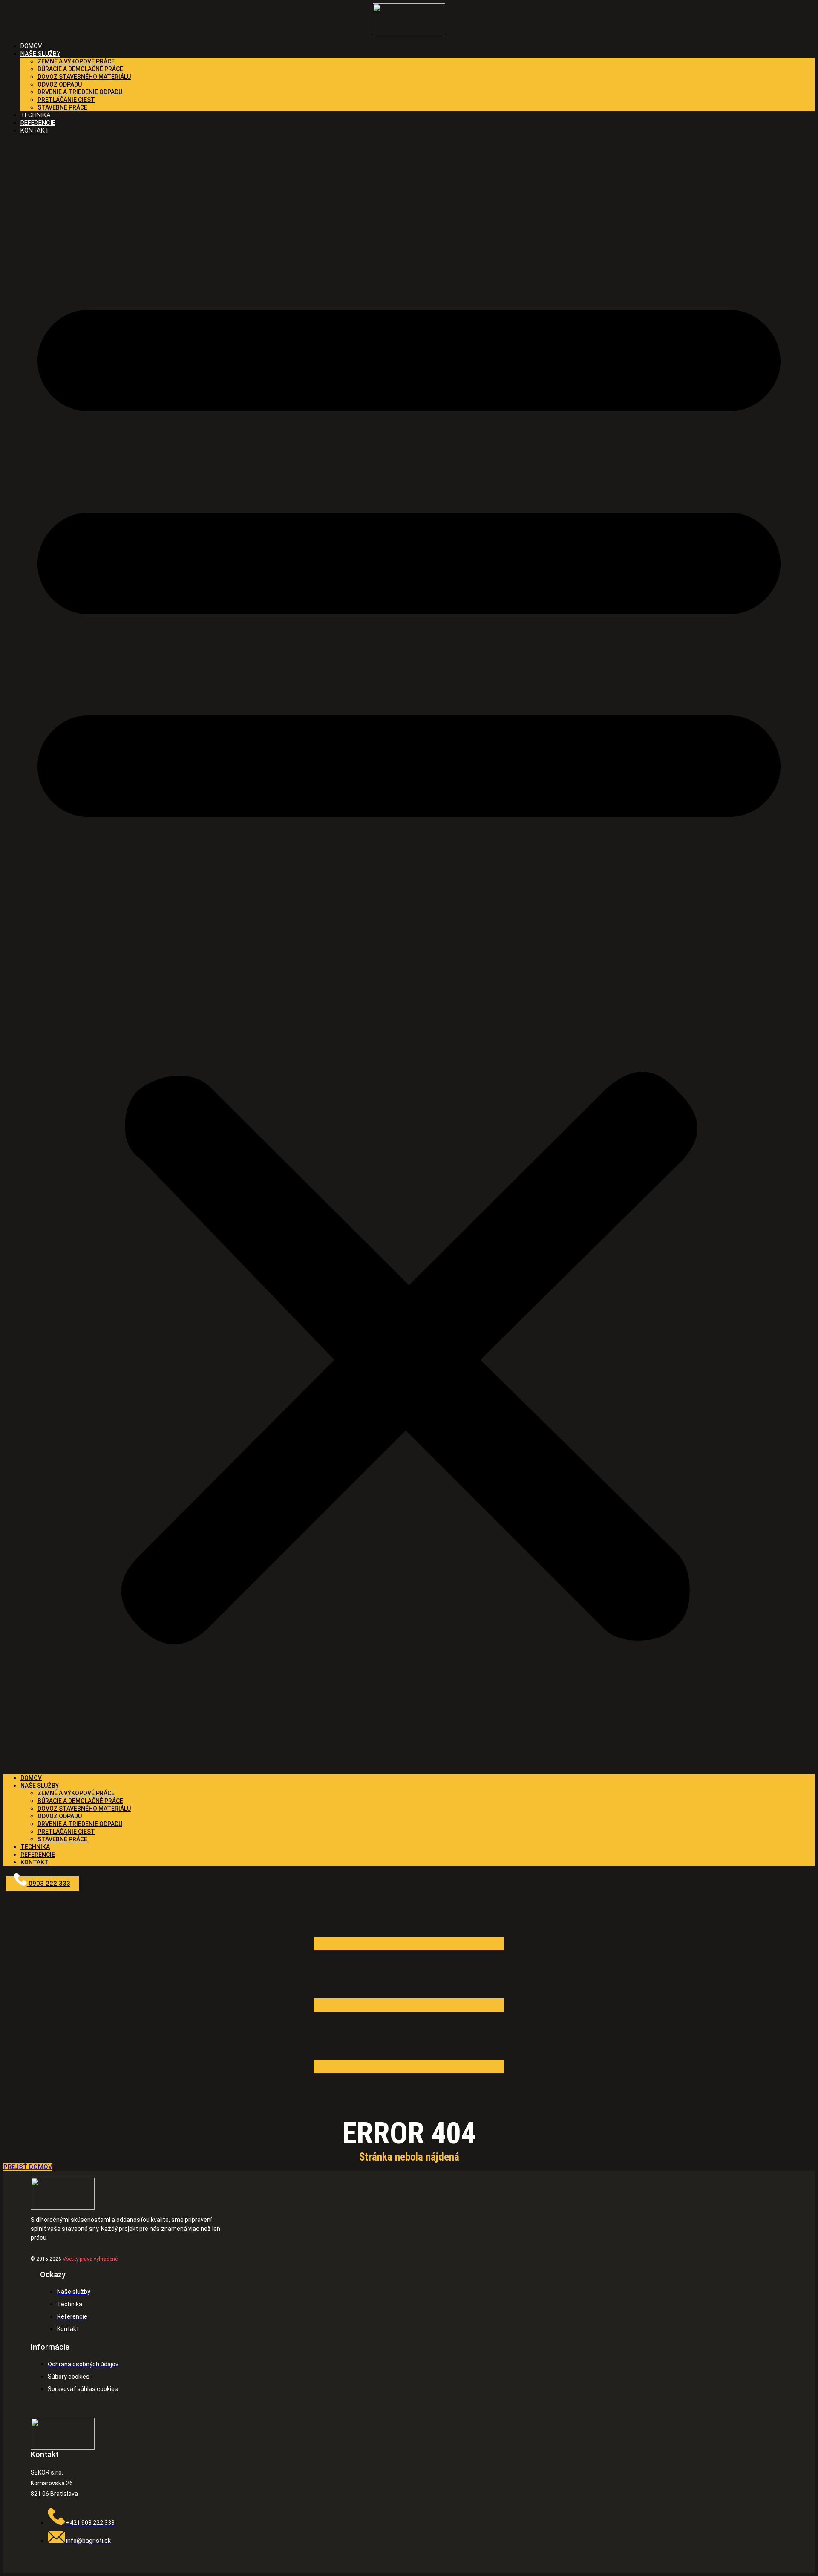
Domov (31, 1778)
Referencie (38, 1855)
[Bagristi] (409, 19)
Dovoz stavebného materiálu (84, 77)
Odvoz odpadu (60, 84)
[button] (409, 954)
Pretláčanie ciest (66, 100)
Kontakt (35, 130)
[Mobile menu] (409, 2112)
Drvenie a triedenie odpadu (80, 92)
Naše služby (40, 54)
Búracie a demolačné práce (80, 69)
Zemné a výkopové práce (76, 61)
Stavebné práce (62, 107)
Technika (35, 1847)
